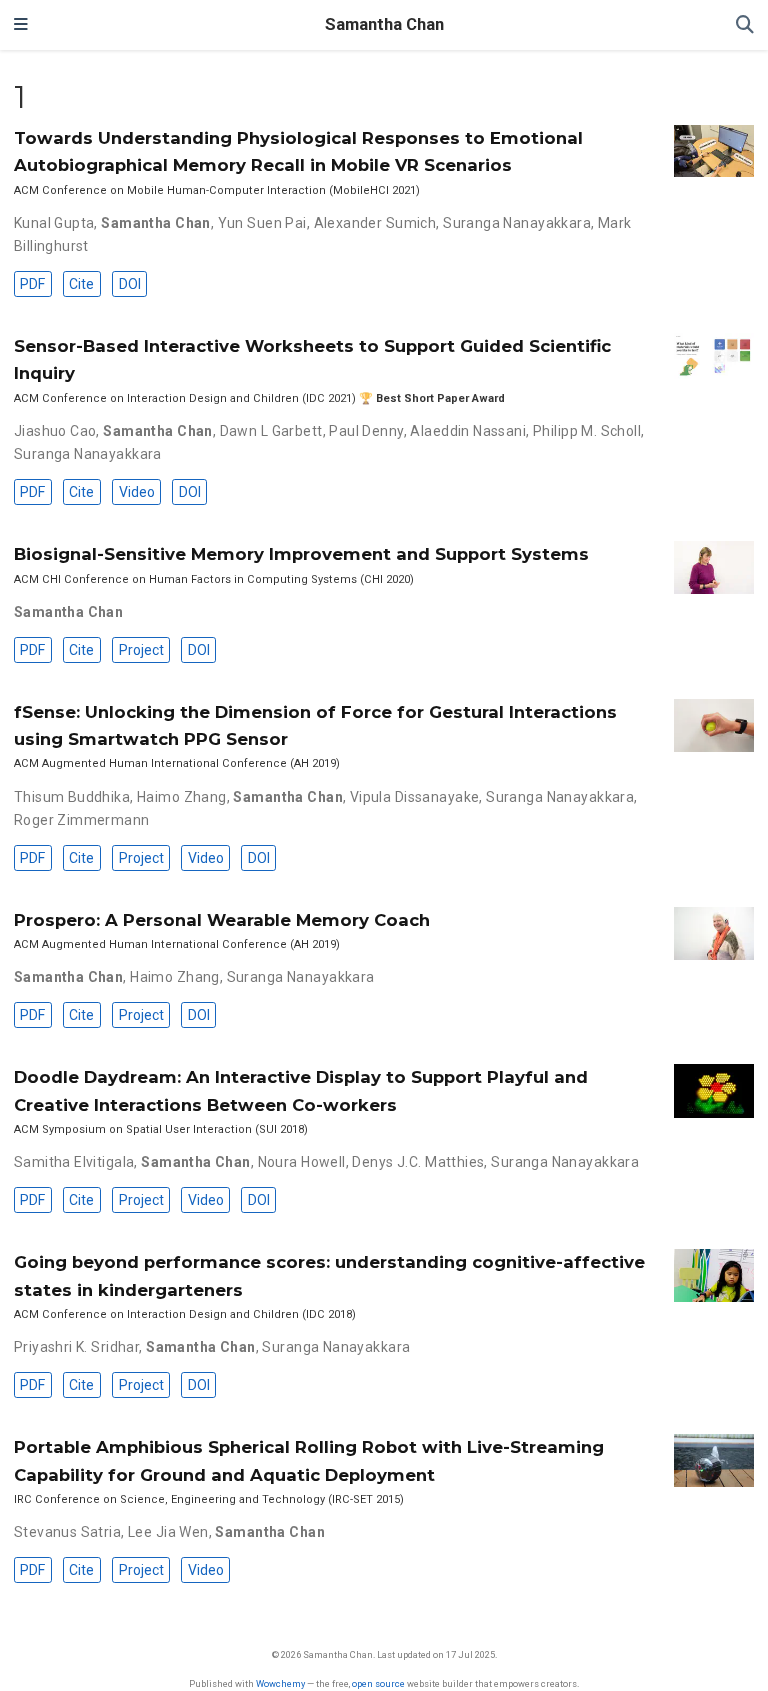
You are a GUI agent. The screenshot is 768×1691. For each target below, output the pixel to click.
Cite (81, 284)
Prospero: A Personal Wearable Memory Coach (222, 920)
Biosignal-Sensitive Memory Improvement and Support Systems (301, 554)
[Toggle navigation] (21, 25)
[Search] (745, 25)
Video (137, 492)
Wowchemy (280, 1683)
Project (141, 650)
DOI (130, 284)
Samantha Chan (384, 24)
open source (378, 1683)
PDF (32, 284)
